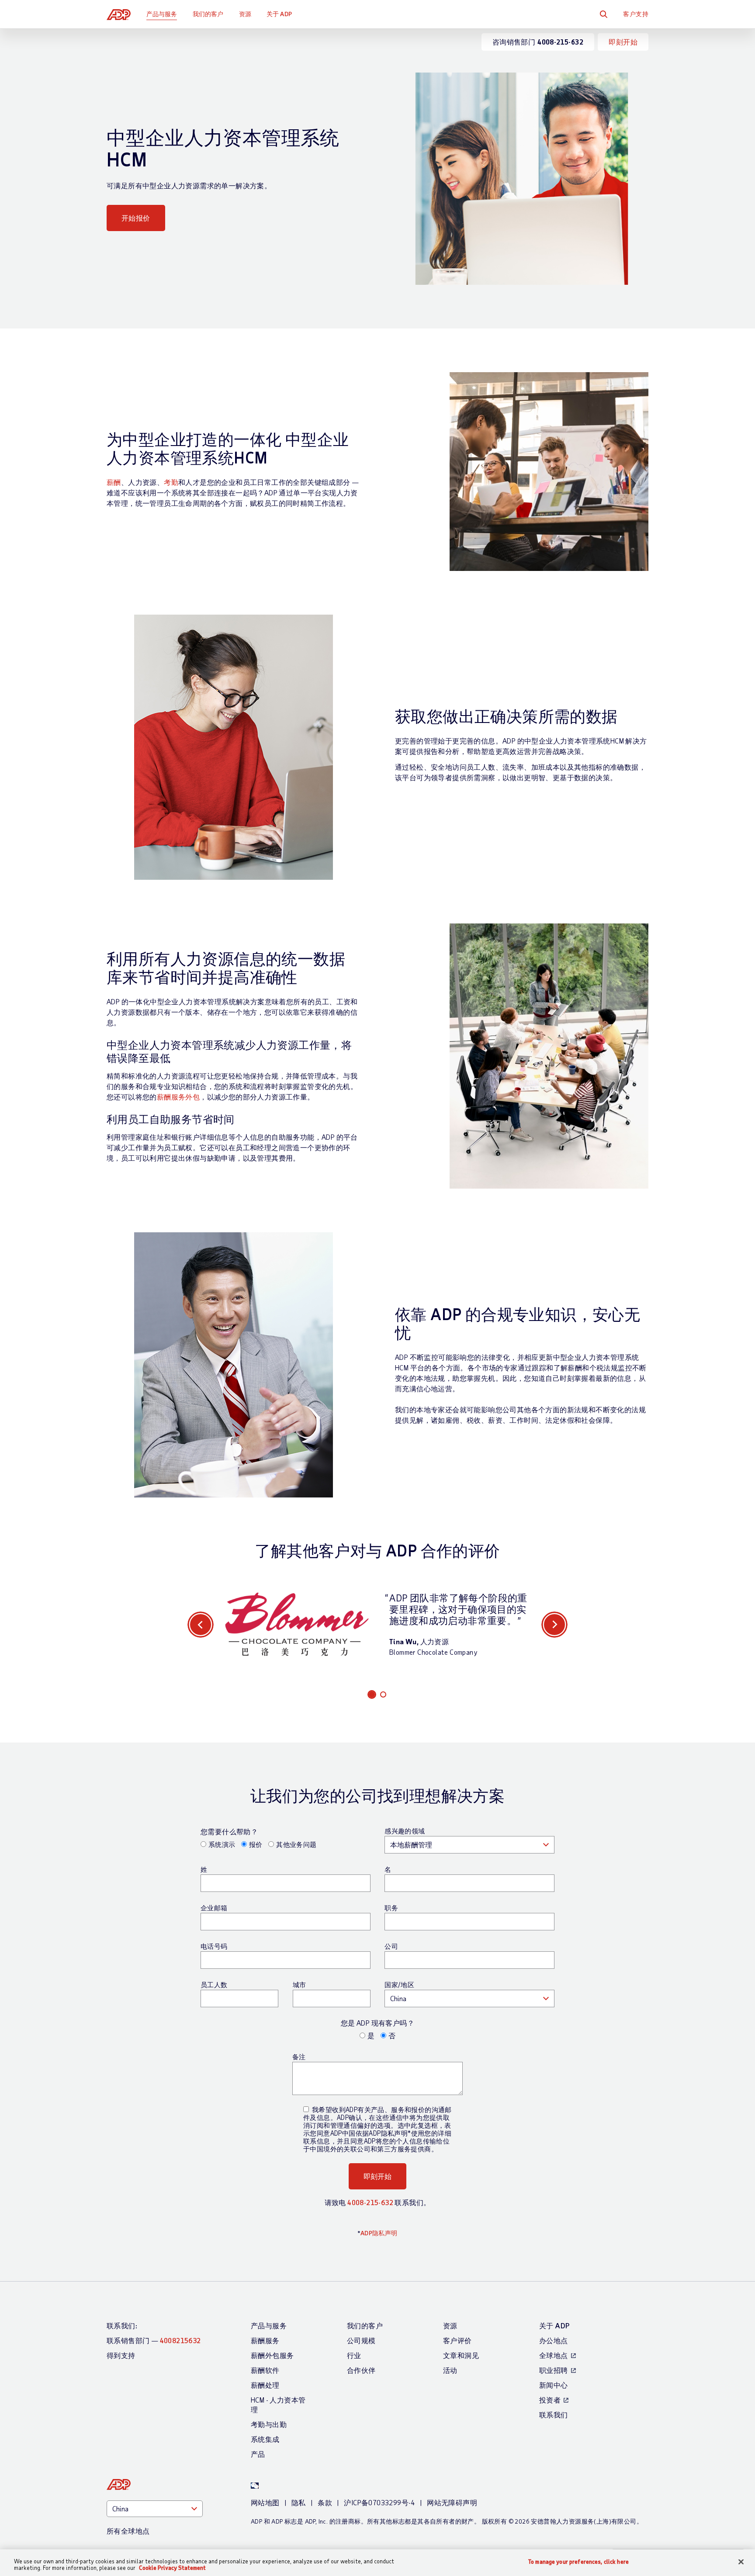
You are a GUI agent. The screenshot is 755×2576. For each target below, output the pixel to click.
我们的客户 (208, 14)
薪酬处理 (265, 2385)
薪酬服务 (265, 2340)
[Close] (741, 2562)
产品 (258, 2454)
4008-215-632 (370, 2202)
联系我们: (122, 2325)
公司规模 (361, 2340)
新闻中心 (554, 2385)
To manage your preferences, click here (578, 2562)
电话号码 (214, 1946)
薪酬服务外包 (178, 1097)
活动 (450, 2370)
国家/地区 (399, 1985)
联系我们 (554, 2415)
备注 (299, 2057)
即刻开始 (623, 42)
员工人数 (214, 1985)
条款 (325, 2502)
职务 (391, 1908)
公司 (391, 1946)
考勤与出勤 (269, 2424)
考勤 (171, 482)
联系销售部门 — (154, 2340)
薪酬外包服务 (272, 2355)
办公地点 (554, 2340)
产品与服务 (162, 14)
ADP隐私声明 (379, 2233)
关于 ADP (279, 14)
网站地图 (265, 2502)
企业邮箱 (214, 1908)
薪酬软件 (265, 2370)
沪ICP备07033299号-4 (379, 2502)
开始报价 (136, 218)
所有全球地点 (128, 2531)
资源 (245, 14)
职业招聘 (554, 2370)
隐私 (299, 2502)
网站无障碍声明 (452, 2502)
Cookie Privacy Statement (172, 2568)
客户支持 (636, 14)
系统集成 (265, 2439)
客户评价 (457, 2340)
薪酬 (114, 482)
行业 (354, 2355)
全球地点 (554, 2355)
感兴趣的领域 (405, 1831)
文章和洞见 (461, 2355)
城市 (300, 1985)
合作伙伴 (361, 2370)
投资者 (550, 2400)
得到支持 (121, 2355)
